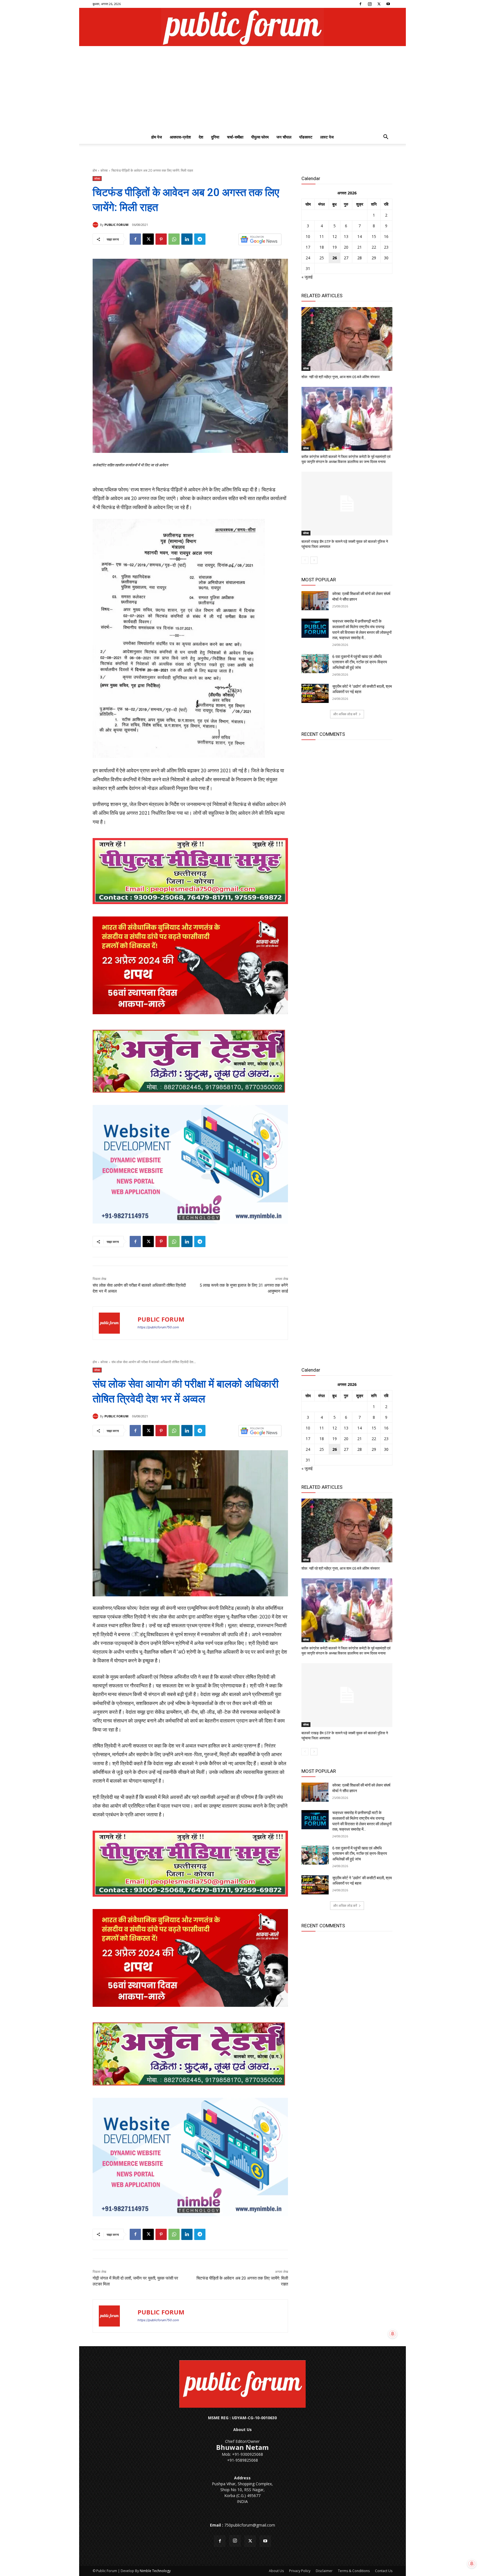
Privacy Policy (300, 2571)
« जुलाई (307, 277)
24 (308, 258)
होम (95, 170)
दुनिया (215, 137)
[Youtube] (388, 4)
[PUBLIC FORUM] (96, 225)
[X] (379, 4)
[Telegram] (200, 239)
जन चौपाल (284, 137)
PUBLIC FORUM (116, 225)
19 (335, 247)
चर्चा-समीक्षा (235, 137)
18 (322, 247)
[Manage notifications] (472, 2564)
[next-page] (314, 560)
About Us (276, 2571)
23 (386, 247)
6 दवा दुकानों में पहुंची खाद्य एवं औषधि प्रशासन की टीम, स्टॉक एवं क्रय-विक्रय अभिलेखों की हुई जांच (360, 662)
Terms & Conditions (354, 2571)
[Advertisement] (242, 88)
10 (308, 236)
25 (322, 258)
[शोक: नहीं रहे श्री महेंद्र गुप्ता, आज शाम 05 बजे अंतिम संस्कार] (347, 339)
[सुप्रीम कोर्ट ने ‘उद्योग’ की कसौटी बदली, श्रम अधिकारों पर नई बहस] (315, 693)
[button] (386, 138)
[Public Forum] (242, 27)
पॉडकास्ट (306, 137)
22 (374, 247)
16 (386, 236)
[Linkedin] (187, 239)
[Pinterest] (161, 239)
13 (346, 236)
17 (308, 247)
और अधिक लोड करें (345, 714)
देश (201, 137)
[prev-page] (305, 560)
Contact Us (384, 2571)
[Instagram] (370, 4)
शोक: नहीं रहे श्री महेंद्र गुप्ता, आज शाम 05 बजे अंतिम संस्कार (341, 377)
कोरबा (104, 170)
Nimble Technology (155, 2571)
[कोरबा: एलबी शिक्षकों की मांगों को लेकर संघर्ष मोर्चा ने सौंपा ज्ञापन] (315, 601)
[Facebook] (360, 4)
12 (335, 236)
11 (322, 236)
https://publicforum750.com (158, 1327)
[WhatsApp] (174, 239)
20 (346, 247)
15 (374, 236)
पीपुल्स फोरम (260, 137)
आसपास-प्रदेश (180, 137)
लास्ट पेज (327, 137)
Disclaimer (324, 2571)
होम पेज (157, 137)
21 (360, 247)
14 (360, 236)
